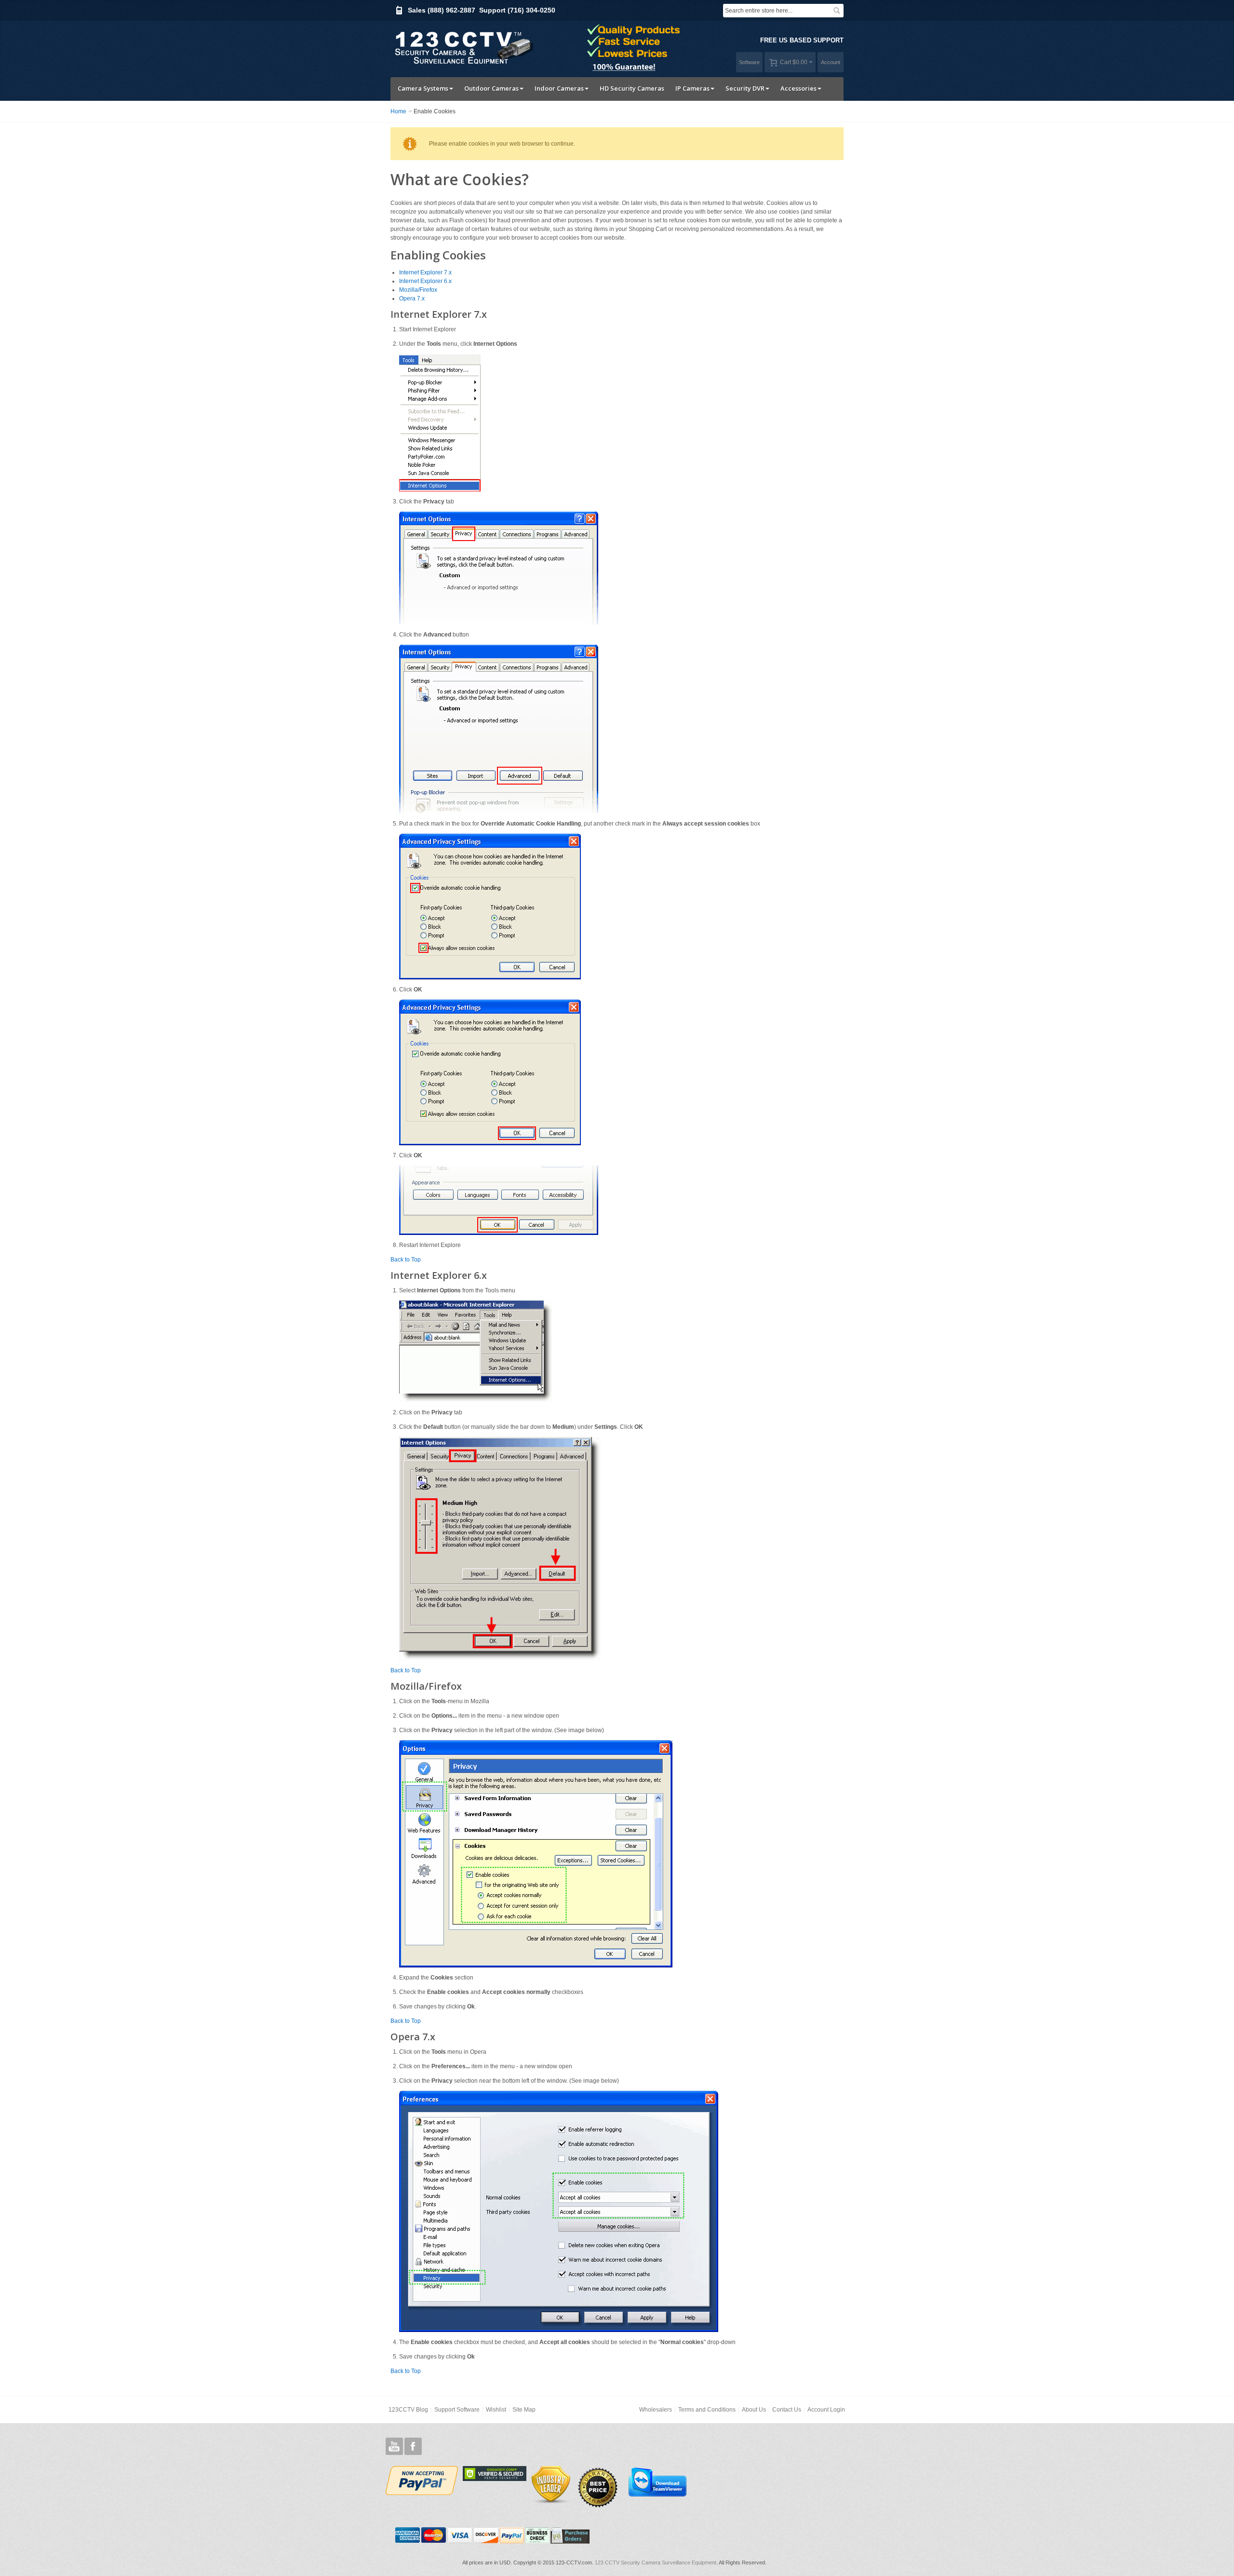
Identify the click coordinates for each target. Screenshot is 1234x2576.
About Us (754, 2410)
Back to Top (406, 1260)
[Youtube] (394, 2447)
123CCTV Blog (408, 2410)
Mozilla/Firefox (418, 290)
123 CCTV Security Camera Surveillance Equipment (656, 2562)
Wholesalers (656, 2410)
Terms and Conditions (707, 2410)
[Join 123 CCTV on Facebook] (413, 2447)
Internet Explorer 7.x (425, 272)
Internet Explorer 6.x (425, 281)
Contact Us (787, 2410)
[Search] (837, 11)
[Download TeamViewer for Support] (657, 2481)
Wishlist (496, 2410)
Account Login (826, 2410)
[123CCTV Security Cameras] (463, 47)
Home (398, 111)
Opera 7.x (412, 298)
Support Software (457, 2410)
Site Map (524, 2410)
